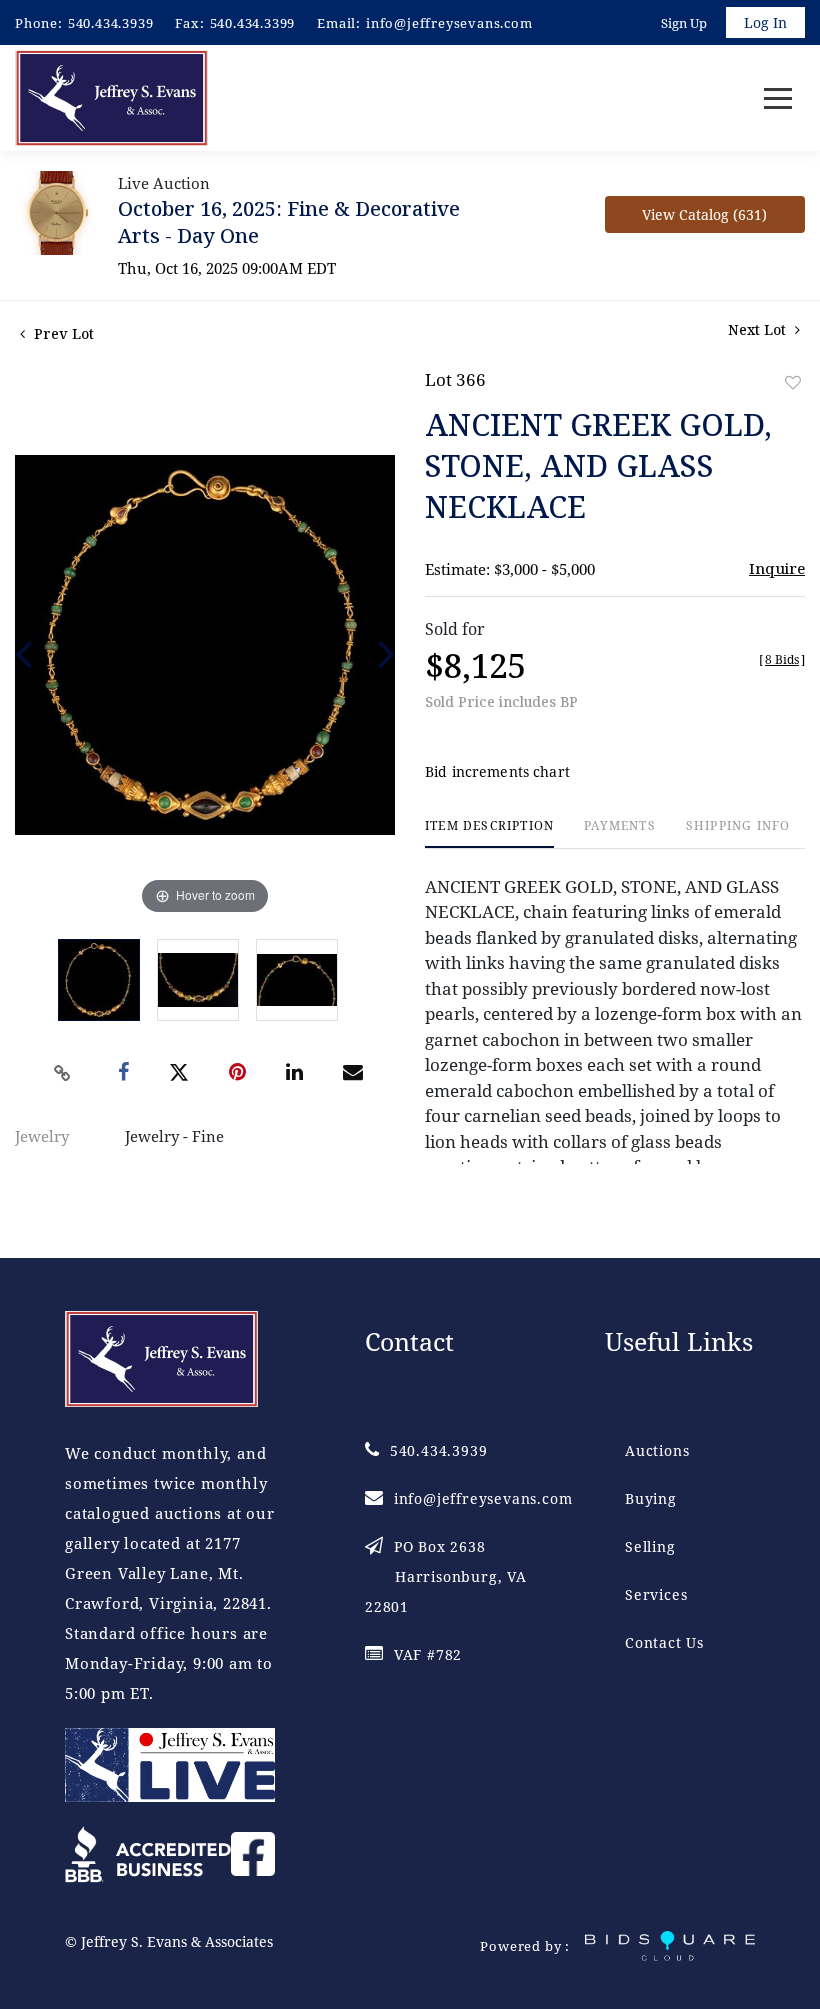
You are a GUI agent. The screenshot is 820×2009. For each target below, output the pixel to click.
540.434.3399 (253, 23)
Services (656, 1594)
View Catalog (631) (704, 214)
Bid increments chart (497, 771)
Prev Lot (62, 333)
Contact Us (664, 1642)
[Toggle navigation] (778, 98)
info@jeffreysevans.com (449, 23)
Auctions (657, 1450)
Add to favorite (793, 382)
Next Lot (759, 329)
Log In (765, 22)
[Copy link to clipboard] (63, 1073)
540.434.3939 (111, 23)
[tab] (489, 833)
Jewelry (42, 1136)
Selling (650, 1546)
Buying (651, 1498)
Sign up (684, 23)
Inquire (777, 568)
